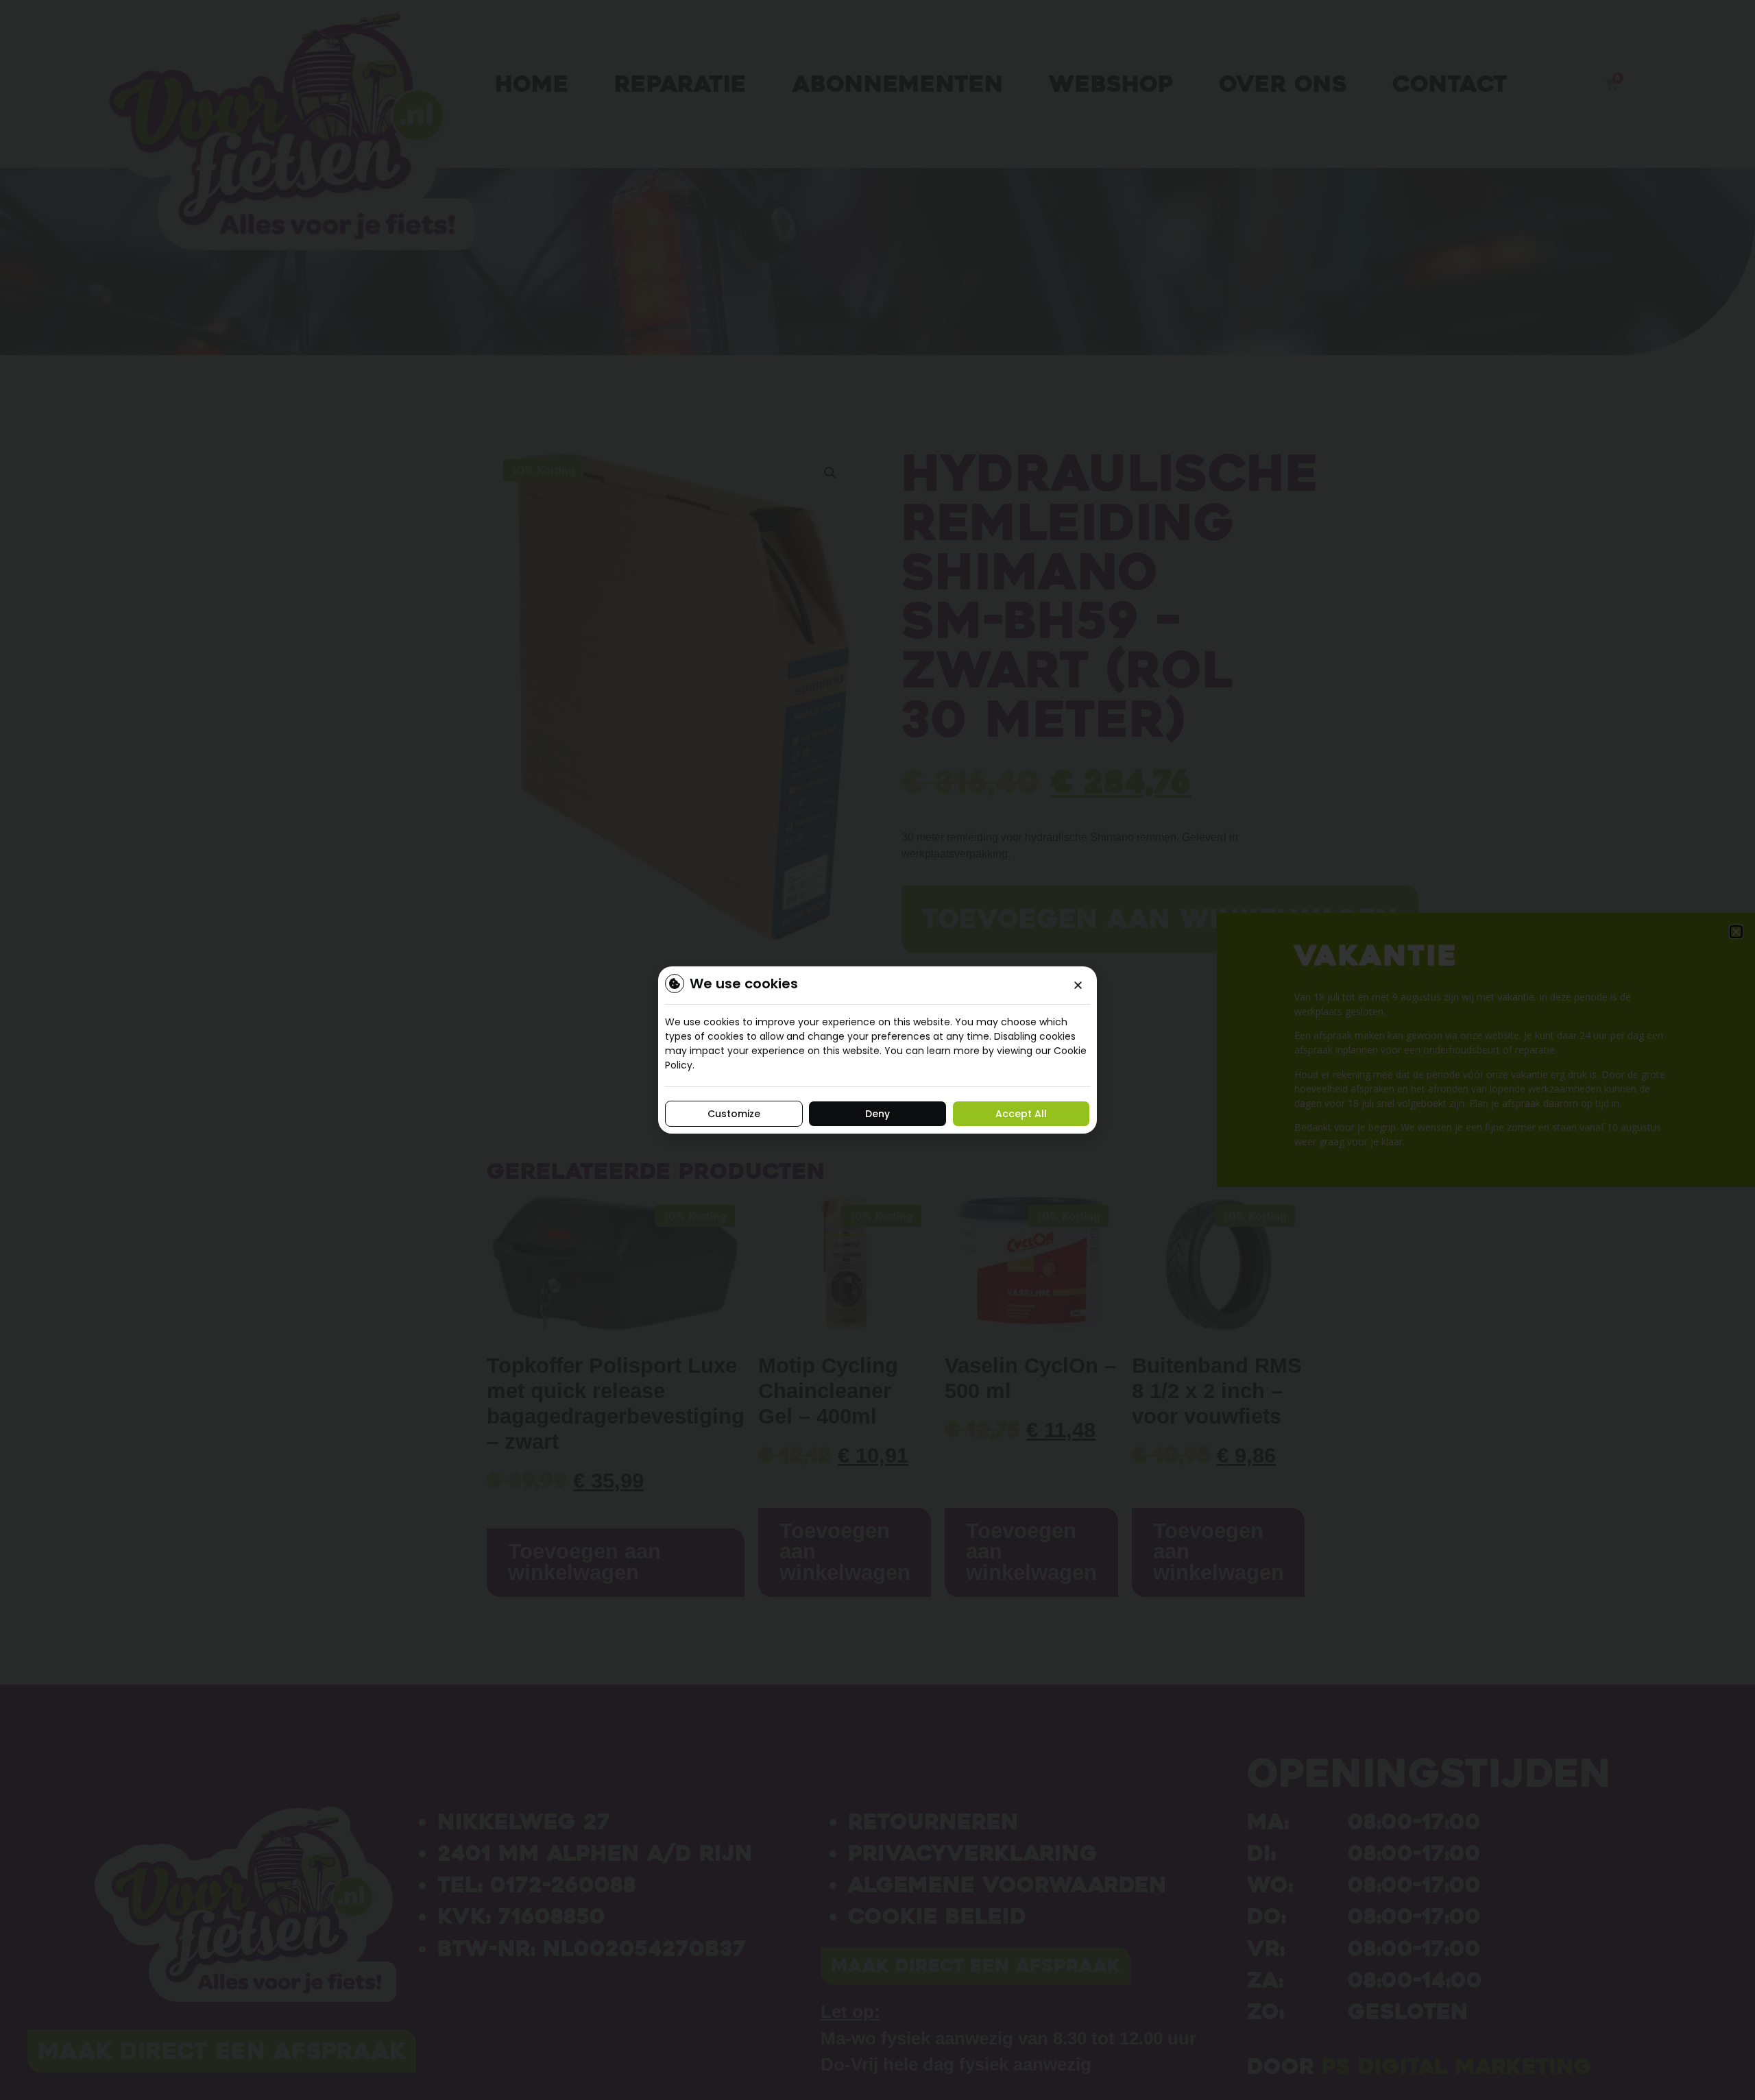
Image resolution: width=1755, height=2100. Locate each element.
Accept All (1021, 1114)
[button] (1078, 985)
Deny (877, 1114)
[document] (877, 1050)
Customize (734, 1114)
